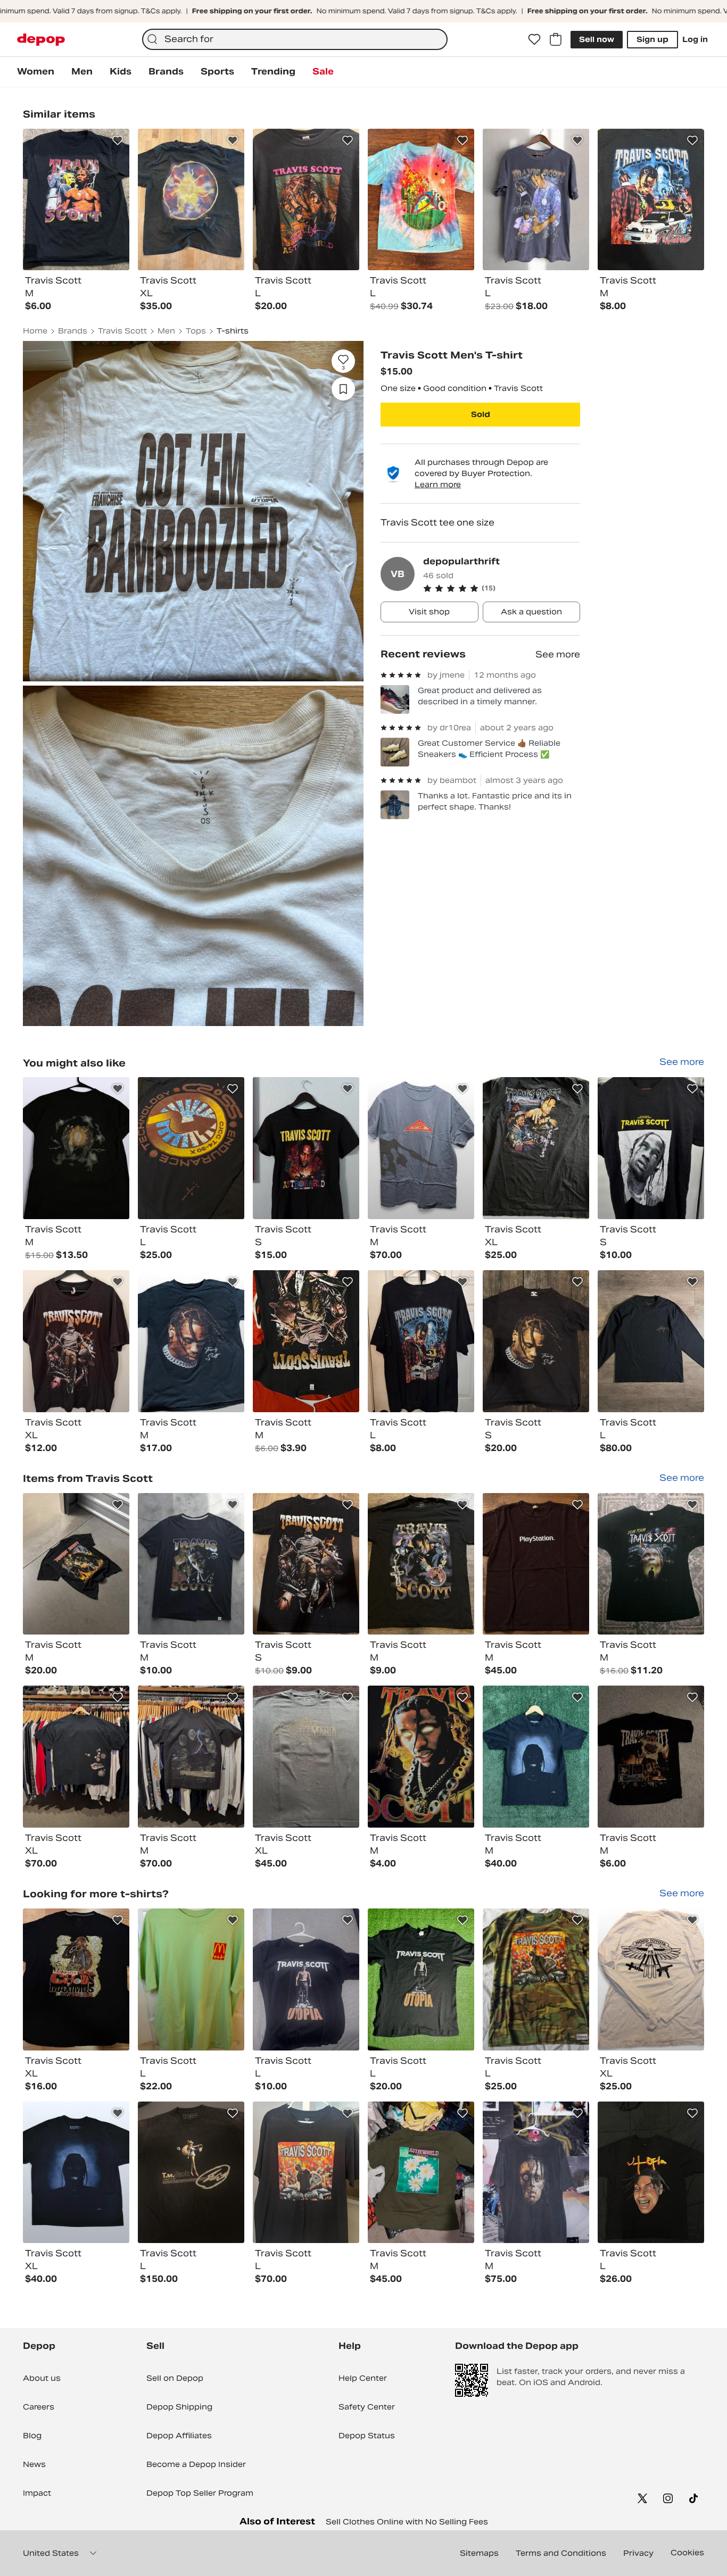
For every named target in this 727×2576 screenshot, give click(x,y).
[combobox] (295, 39)
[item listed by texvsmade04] (191, 2173)
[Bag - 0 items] (556, 39)
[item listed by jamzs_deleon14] (421, 1341)
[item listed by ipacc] (191, 1148)
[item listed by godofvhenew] (536, 1341)
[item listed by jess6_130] (421, 1148)
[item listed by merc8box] (536, 2173)
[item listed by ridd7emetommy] (651, 1341)
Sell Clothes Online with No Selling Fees (407, 2522)
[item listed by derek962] (306, 1979)
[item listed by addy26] (306, 1757)
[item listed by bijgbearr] (76, 1341)
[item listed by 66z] (651, 1979)
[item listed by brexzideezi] (191, 1341)
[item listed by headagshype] (76, 1148)
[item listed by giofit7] (536, 1564)
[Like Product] (118, 140)
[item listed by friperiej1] (536, 1148)
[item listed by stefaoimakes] (536, 1979)
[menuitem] (36, 72)
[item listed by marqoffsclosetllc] (76, 1757)
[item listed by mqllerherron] (651, 1757)
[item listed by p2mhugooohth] (306, 1148)
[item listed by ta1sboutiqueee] (306, 1341)
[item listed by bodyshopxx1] (76, 1564)
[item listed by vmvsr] (76, 1979)
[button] (502, 588)
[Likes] (534, 39)
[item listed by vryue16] (421, 2173)
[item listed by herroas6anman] (651, 1148)
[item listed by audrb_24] (421, 1757)
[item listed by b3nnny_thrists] (421, 1564)
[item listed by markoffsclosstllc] (191, 1757)
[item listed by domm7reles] (651, 1564)
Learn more (438, 485)
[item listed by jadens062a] (306, 1564)
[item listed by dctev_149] (421, 1979)
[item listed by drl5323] (651, 2173)
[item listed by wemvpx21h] (306, 2173)
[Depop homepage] (41, 40)
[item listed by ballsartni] (76, 2173)
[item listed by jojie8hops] (191, 1564)
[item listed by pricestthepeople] (191, 1979)
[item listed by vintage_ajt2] (536, 1757)
